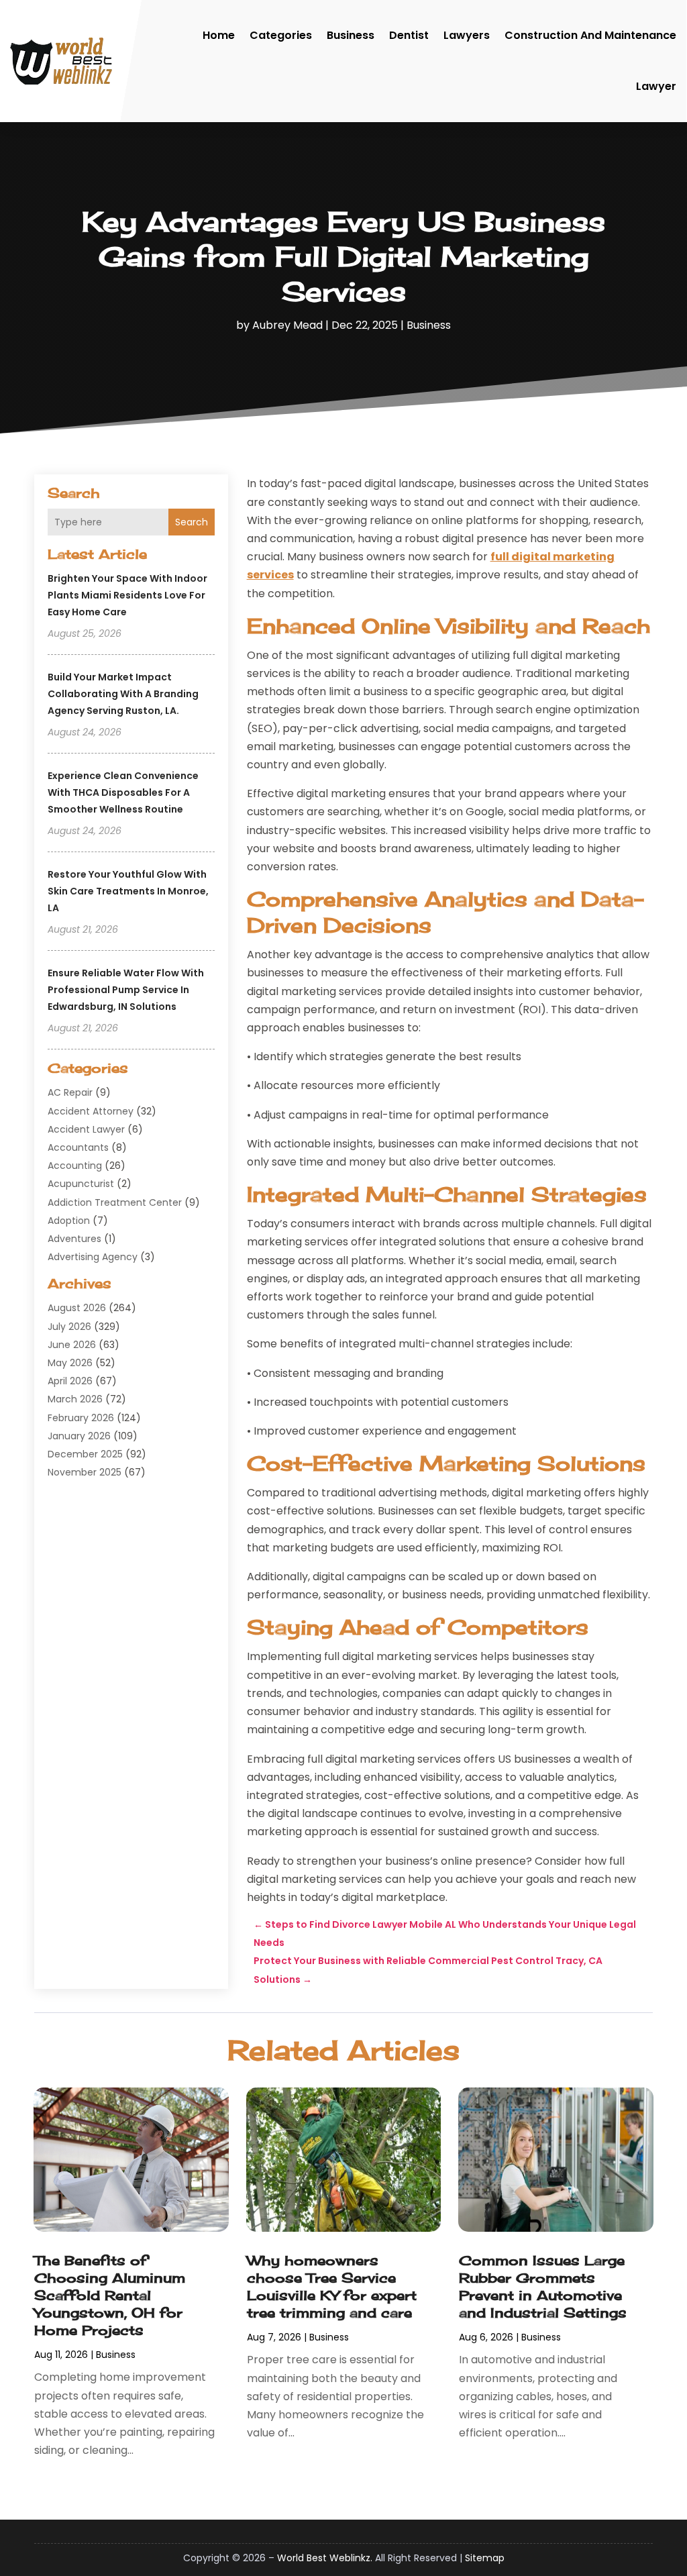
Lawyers (467, 35)
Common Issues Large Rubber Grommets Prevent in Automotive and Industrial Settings (543, 2286)
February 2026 (81, 1418)
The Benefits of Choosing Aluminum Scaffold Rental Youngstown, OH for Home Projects (110, 2295)
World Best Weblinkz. (325, 2558)
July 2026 (69, 1327)
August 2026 (77, 1308)
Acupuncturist (81, 1184)
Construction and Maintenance (590, 35)
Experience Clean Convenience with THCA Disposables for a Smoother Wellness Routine (123, 792)
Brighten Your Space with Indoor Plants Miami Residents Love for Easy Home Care (127, 595)
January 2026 (79, 1436)
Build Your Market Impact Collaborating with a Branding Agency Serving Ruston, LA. (123, 694)
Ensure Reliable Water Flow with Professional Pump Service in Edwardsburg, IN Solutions (126, 990)
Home (219, 35)
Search (192, 522)
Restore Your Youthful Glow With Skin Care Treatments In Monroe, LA (128, 891)
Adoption (69, 1221)
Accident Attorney (91, 1111)
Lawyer (656, 86)
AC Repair (70, 1092)
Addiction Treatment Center (115, 1202)
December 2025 (85, 1454)
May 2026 (70, 1363)
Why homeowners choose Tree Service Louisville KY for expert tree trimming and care (332, 2286)
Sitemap (485, 2558)
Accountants (78, 1147)
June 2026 (72, 1345)
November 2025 (85, 1472)
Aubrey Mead (287, 325)
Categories (281, 35)
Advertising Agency (93, 1257)
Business (351, 35)
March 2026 (75, 1399)
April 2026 (70, 1381)
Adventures (74, 1239)
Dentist (409, 35)
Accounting (75, 1166)
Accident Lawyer (86, 1129)
